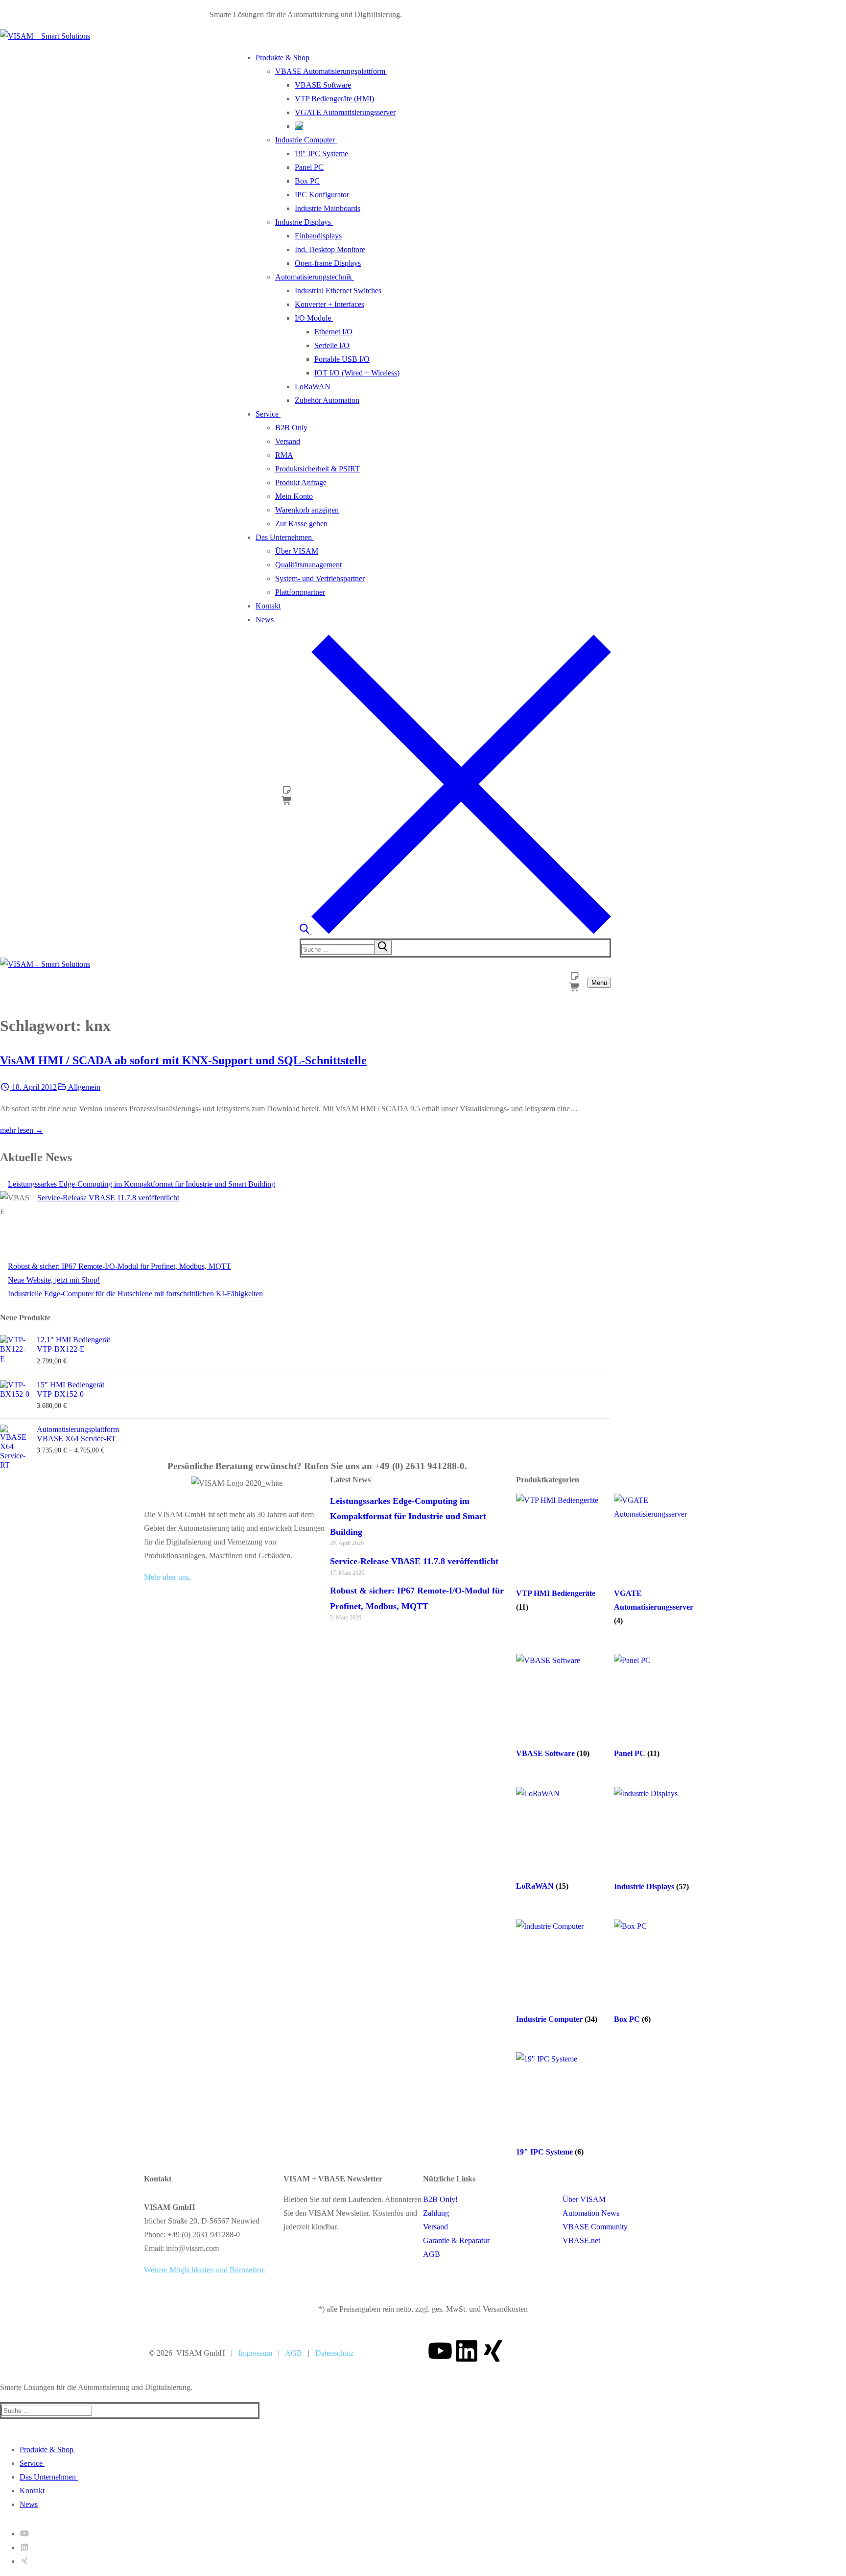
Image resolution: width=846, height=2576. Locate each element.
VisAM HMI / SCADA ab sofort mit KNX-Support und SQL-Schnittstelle (183, 1060)
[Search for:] (347, 949)
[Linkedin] (467, 2351)
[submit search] (383, 947)
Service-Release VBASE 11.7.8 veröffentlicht (108, 1198)
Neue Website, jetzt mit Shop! (54, 1280)
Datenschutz (334, 2353)
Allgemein (83, 1087)
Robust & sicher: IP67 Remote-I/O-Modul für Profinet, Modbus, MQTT (119, 1266)
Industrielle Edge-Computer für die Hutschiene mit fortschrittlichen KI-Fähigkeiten (135, 1294)
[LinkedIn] (24, 2547)
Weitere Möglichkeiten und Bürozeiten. (205, 2270)
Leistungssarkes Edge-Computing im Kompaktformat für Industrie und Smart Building (141, 1184)
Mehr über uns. (167, 1577)
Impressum (255, 2353)
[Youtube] (440, 2351)
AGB (294, 2353)
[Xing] (493, 2351)
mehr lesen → (22, 1130)
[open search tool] (455, 931)
